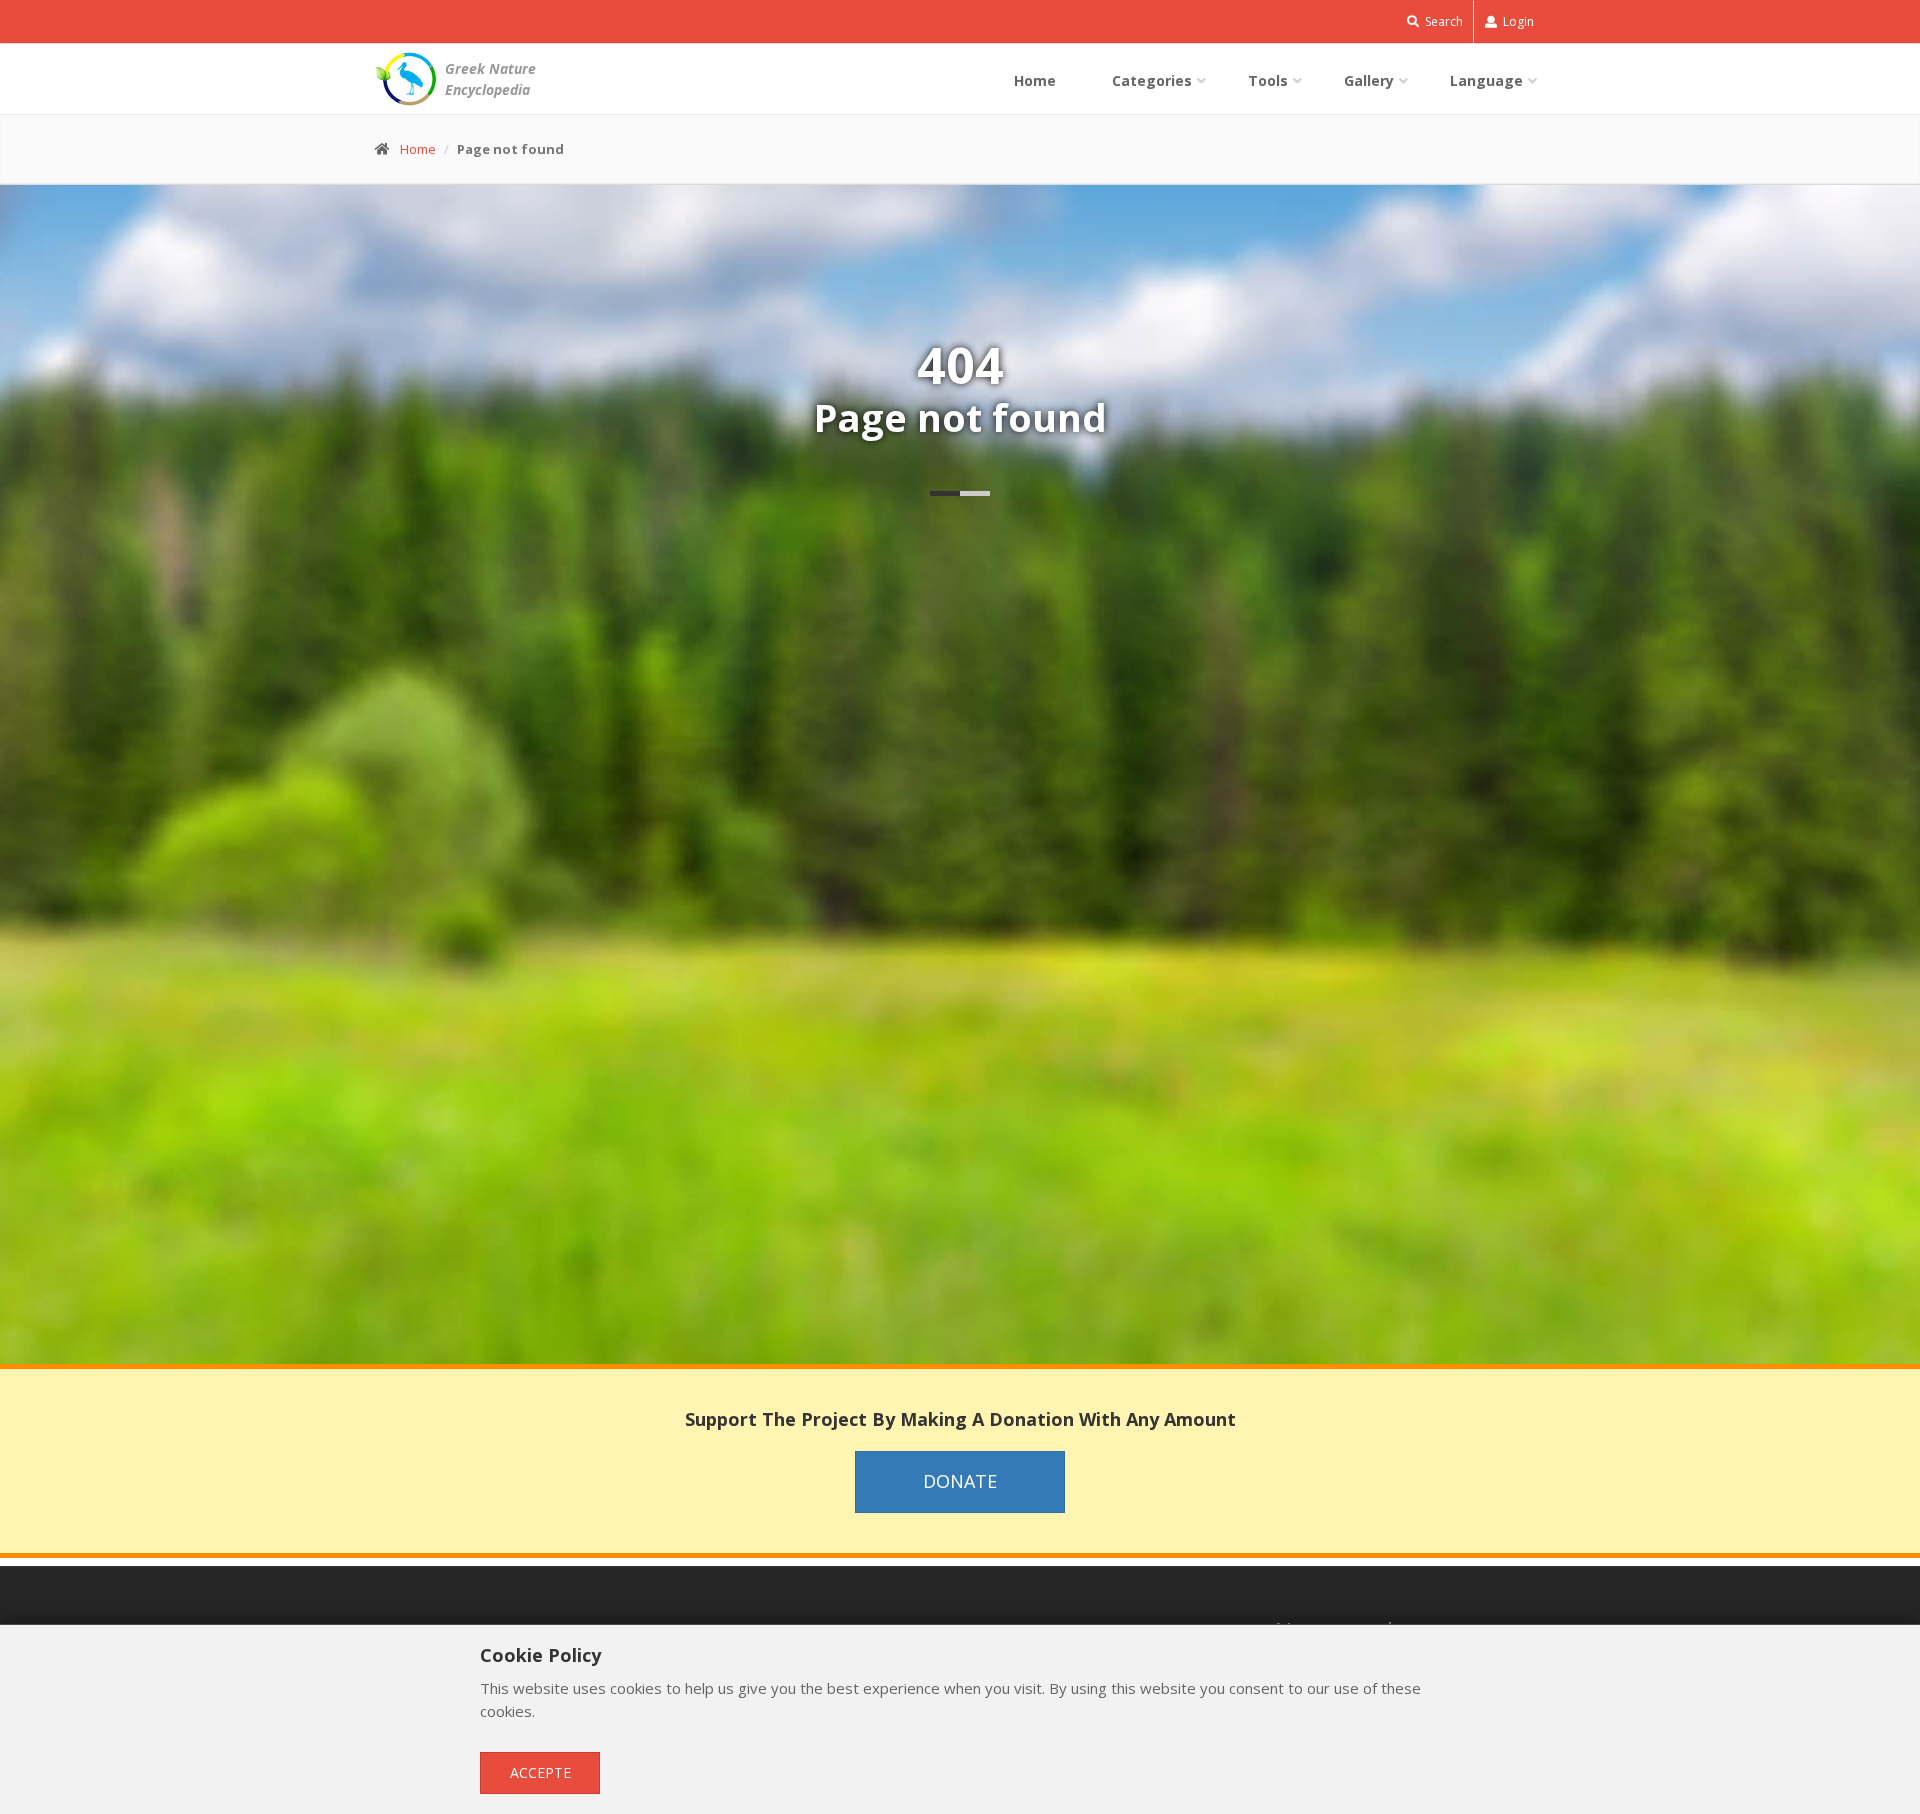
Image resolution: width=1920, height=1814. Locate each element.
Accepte (540, 1772)
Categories (1152, 80)
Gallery (1369, 80)
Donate (960, 1481)
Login (1517, 21)
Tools (1268, 80)
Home (1035, 80)
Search (1442, 21)
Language (1486, 80)
